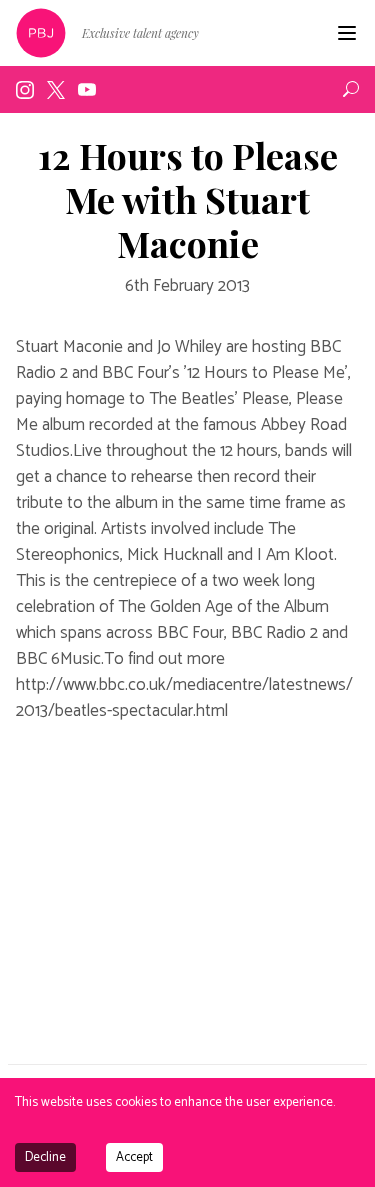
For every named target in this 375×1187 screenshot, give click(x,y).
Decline (45, 1157)
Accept (134, 1157)
